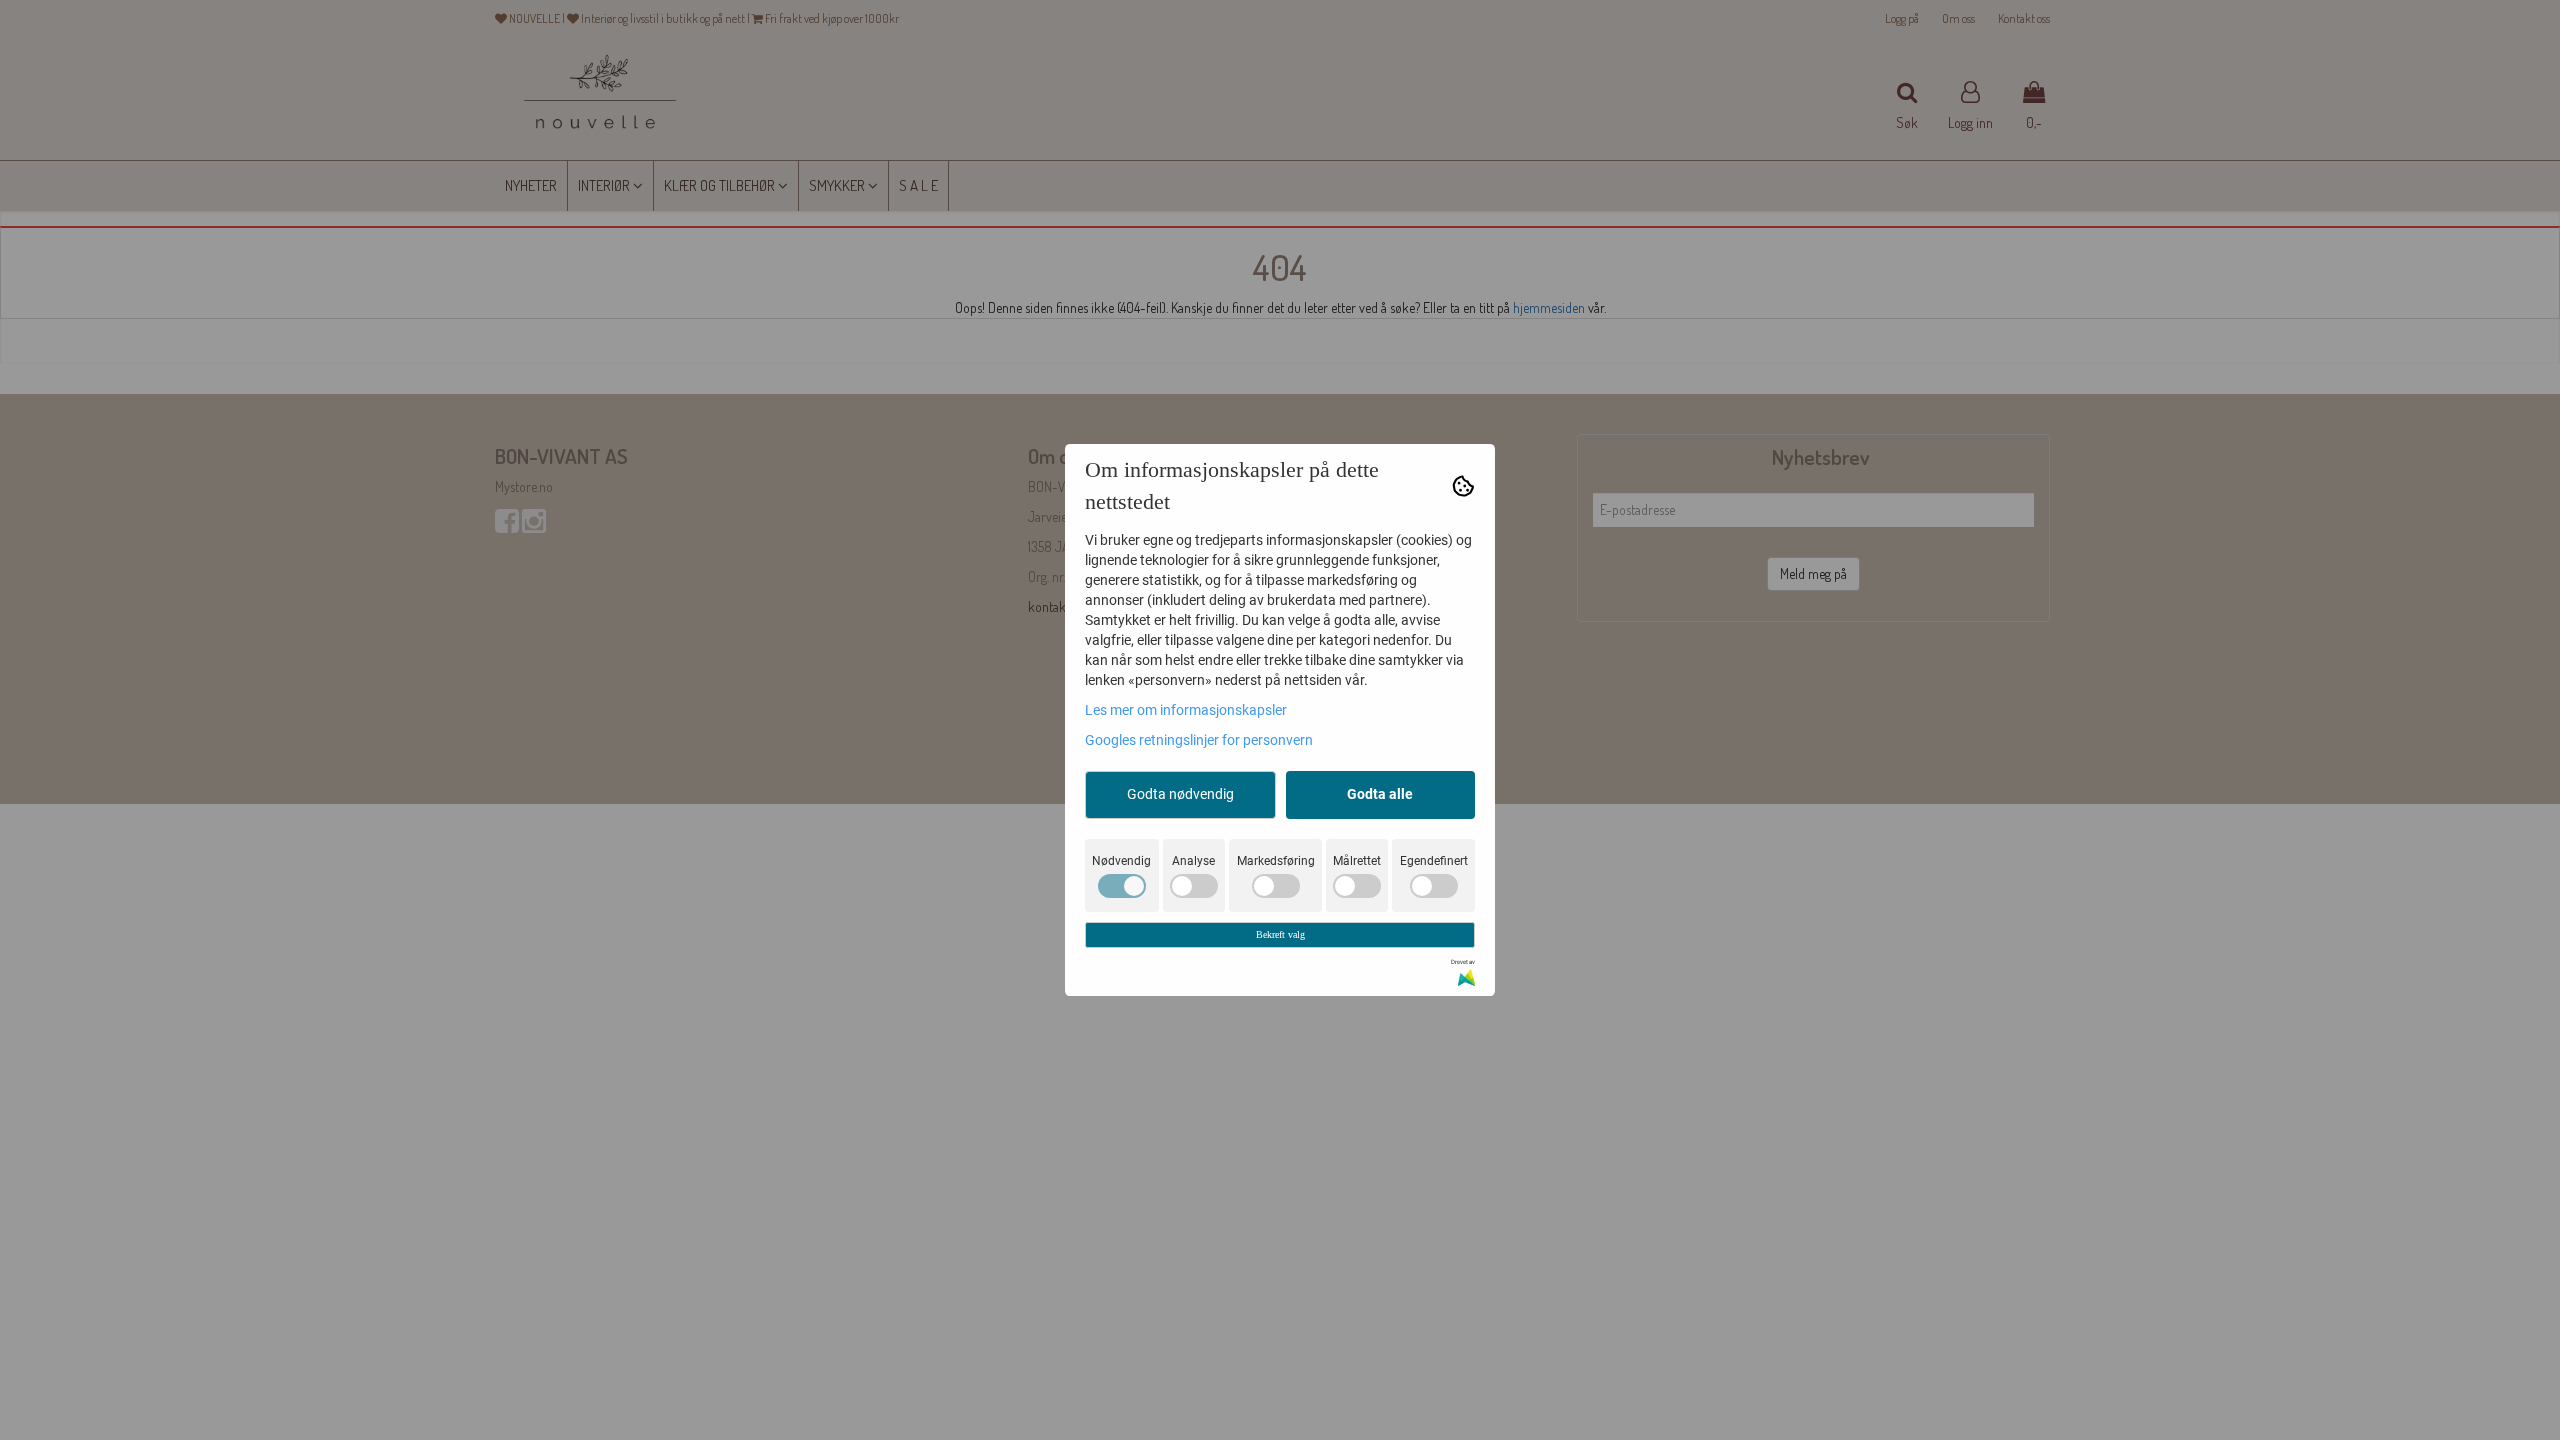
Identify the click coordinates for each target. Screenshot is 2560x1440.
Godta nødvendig (1180, 794)
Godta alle (1380, 794)
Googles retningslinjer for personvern (1199, 740)
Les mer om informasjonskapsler (1186, 710)
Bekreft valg (1280, 934)
